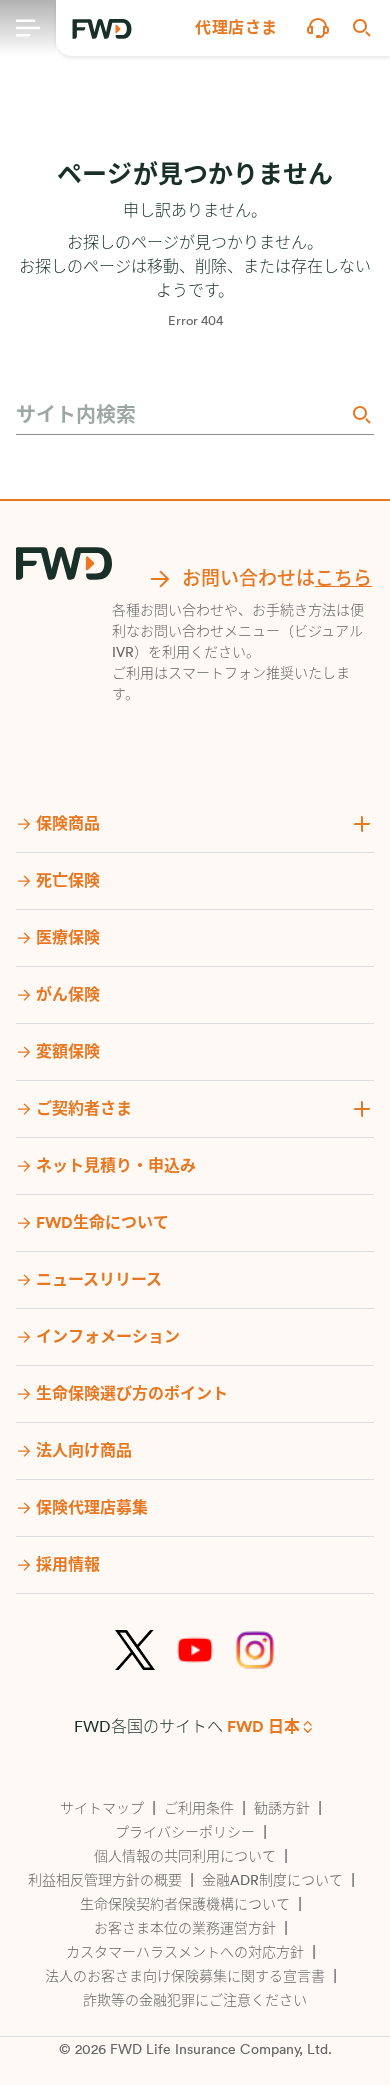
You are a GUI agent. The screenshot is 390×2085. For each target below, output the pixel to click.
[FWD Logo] (102, 29)
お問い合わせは (277, 579)
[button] (236, 28)
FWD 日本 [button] (263, 1727)
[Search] (360, 414)
